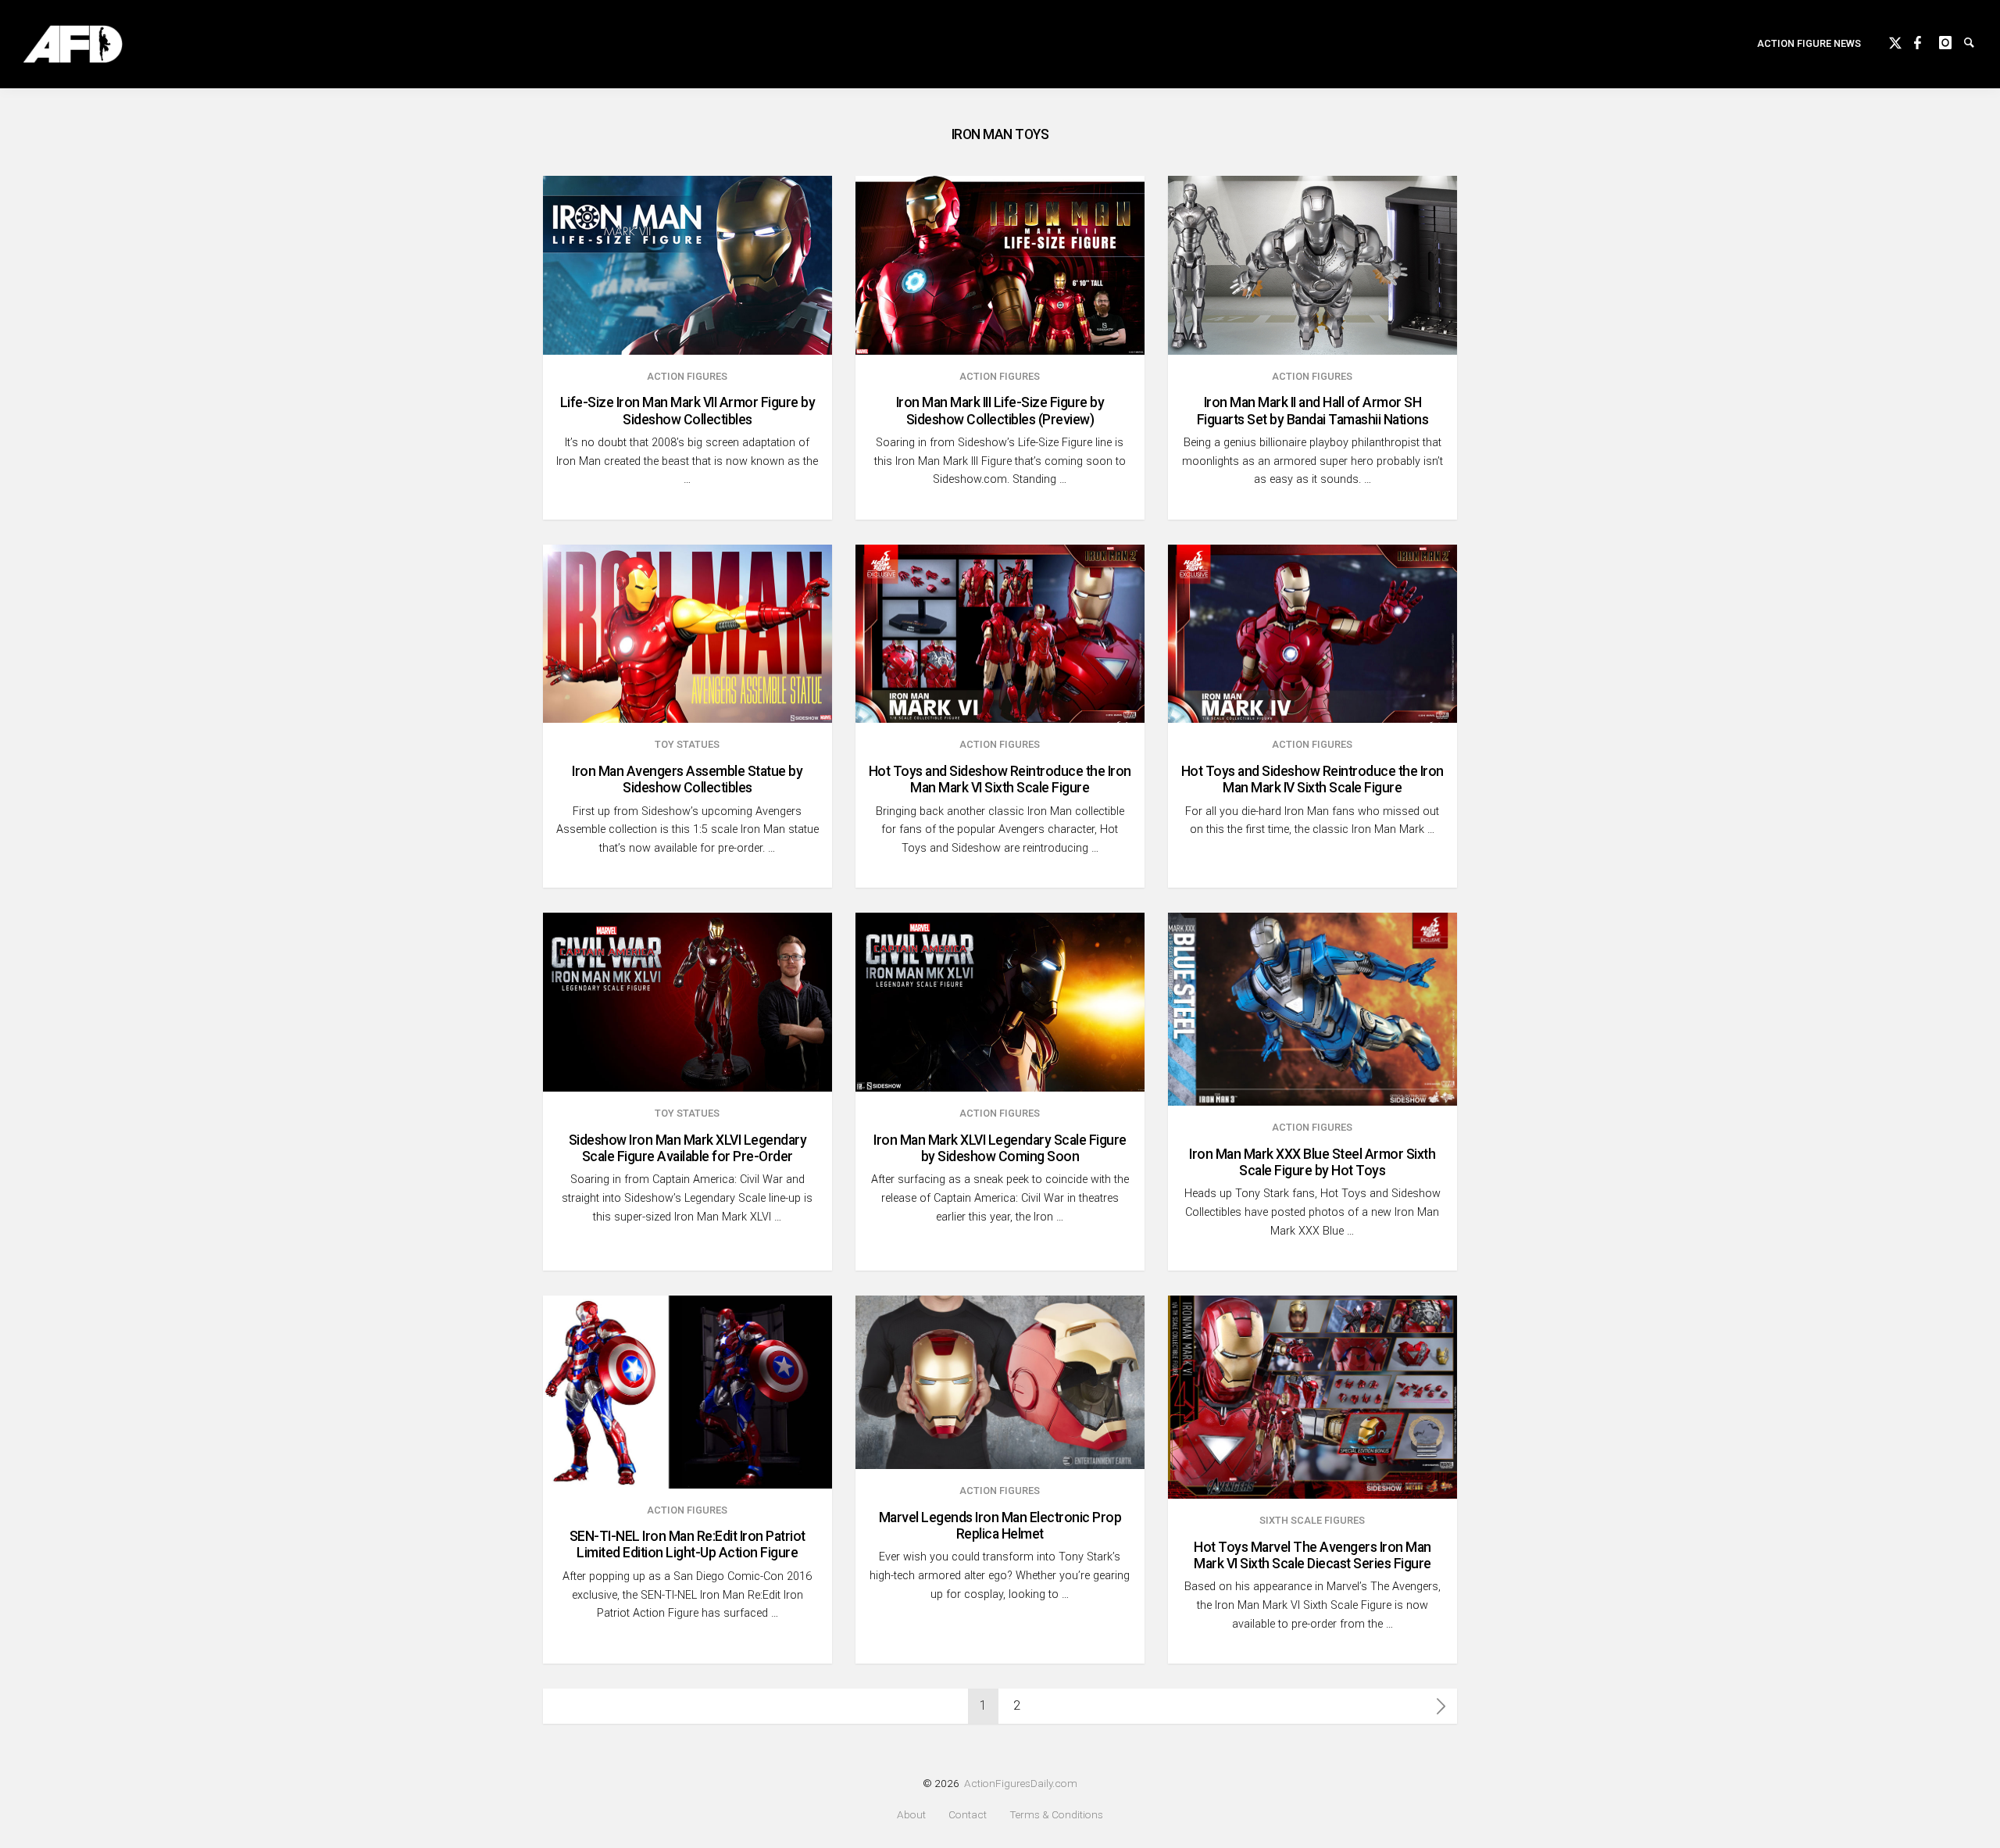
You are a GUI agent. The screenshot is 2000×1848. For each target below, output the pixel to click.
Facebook (1927, 41)
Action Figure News (1809, 43)
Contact (968, 1815)
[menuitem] (1809, 44)
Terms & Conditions (1056, 1815)
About (911, 1815)
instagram (1952, 41)
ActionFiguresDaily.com (1021, 1783)
